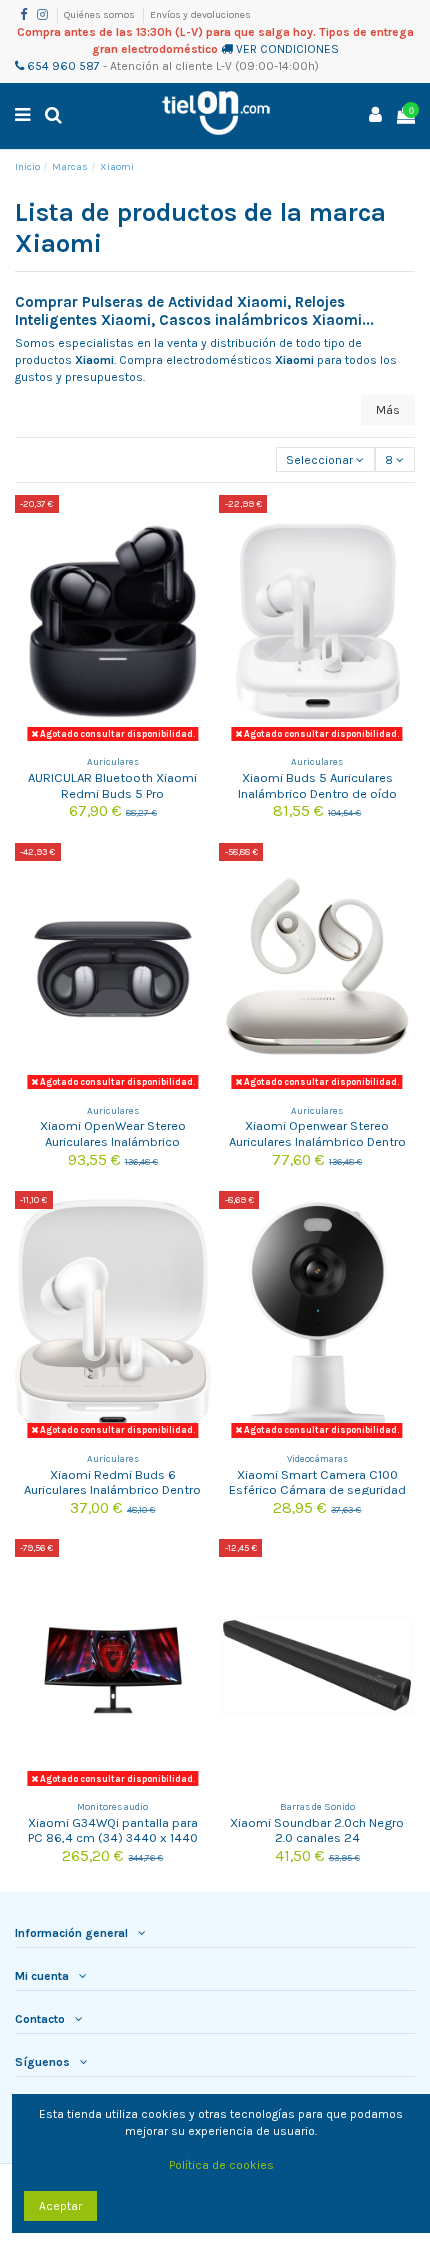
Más (388, 410)
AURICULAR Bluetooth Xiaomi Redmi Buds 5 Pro (112, 785)
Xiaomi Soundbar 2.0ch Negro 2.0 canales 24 (317, 1830)
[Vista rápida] (197, 555)
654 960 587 (62, 66)
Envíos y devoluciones (200, 15)
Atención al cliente (161, 66)
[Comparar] (197, 522)
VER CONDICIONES (287, 49)
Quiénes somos (100, 15)
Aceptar (60, 2206)
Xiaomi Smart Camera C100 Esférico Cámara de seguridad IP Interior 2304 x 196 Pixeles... (317, 1490)
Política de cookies (221, 2165)
